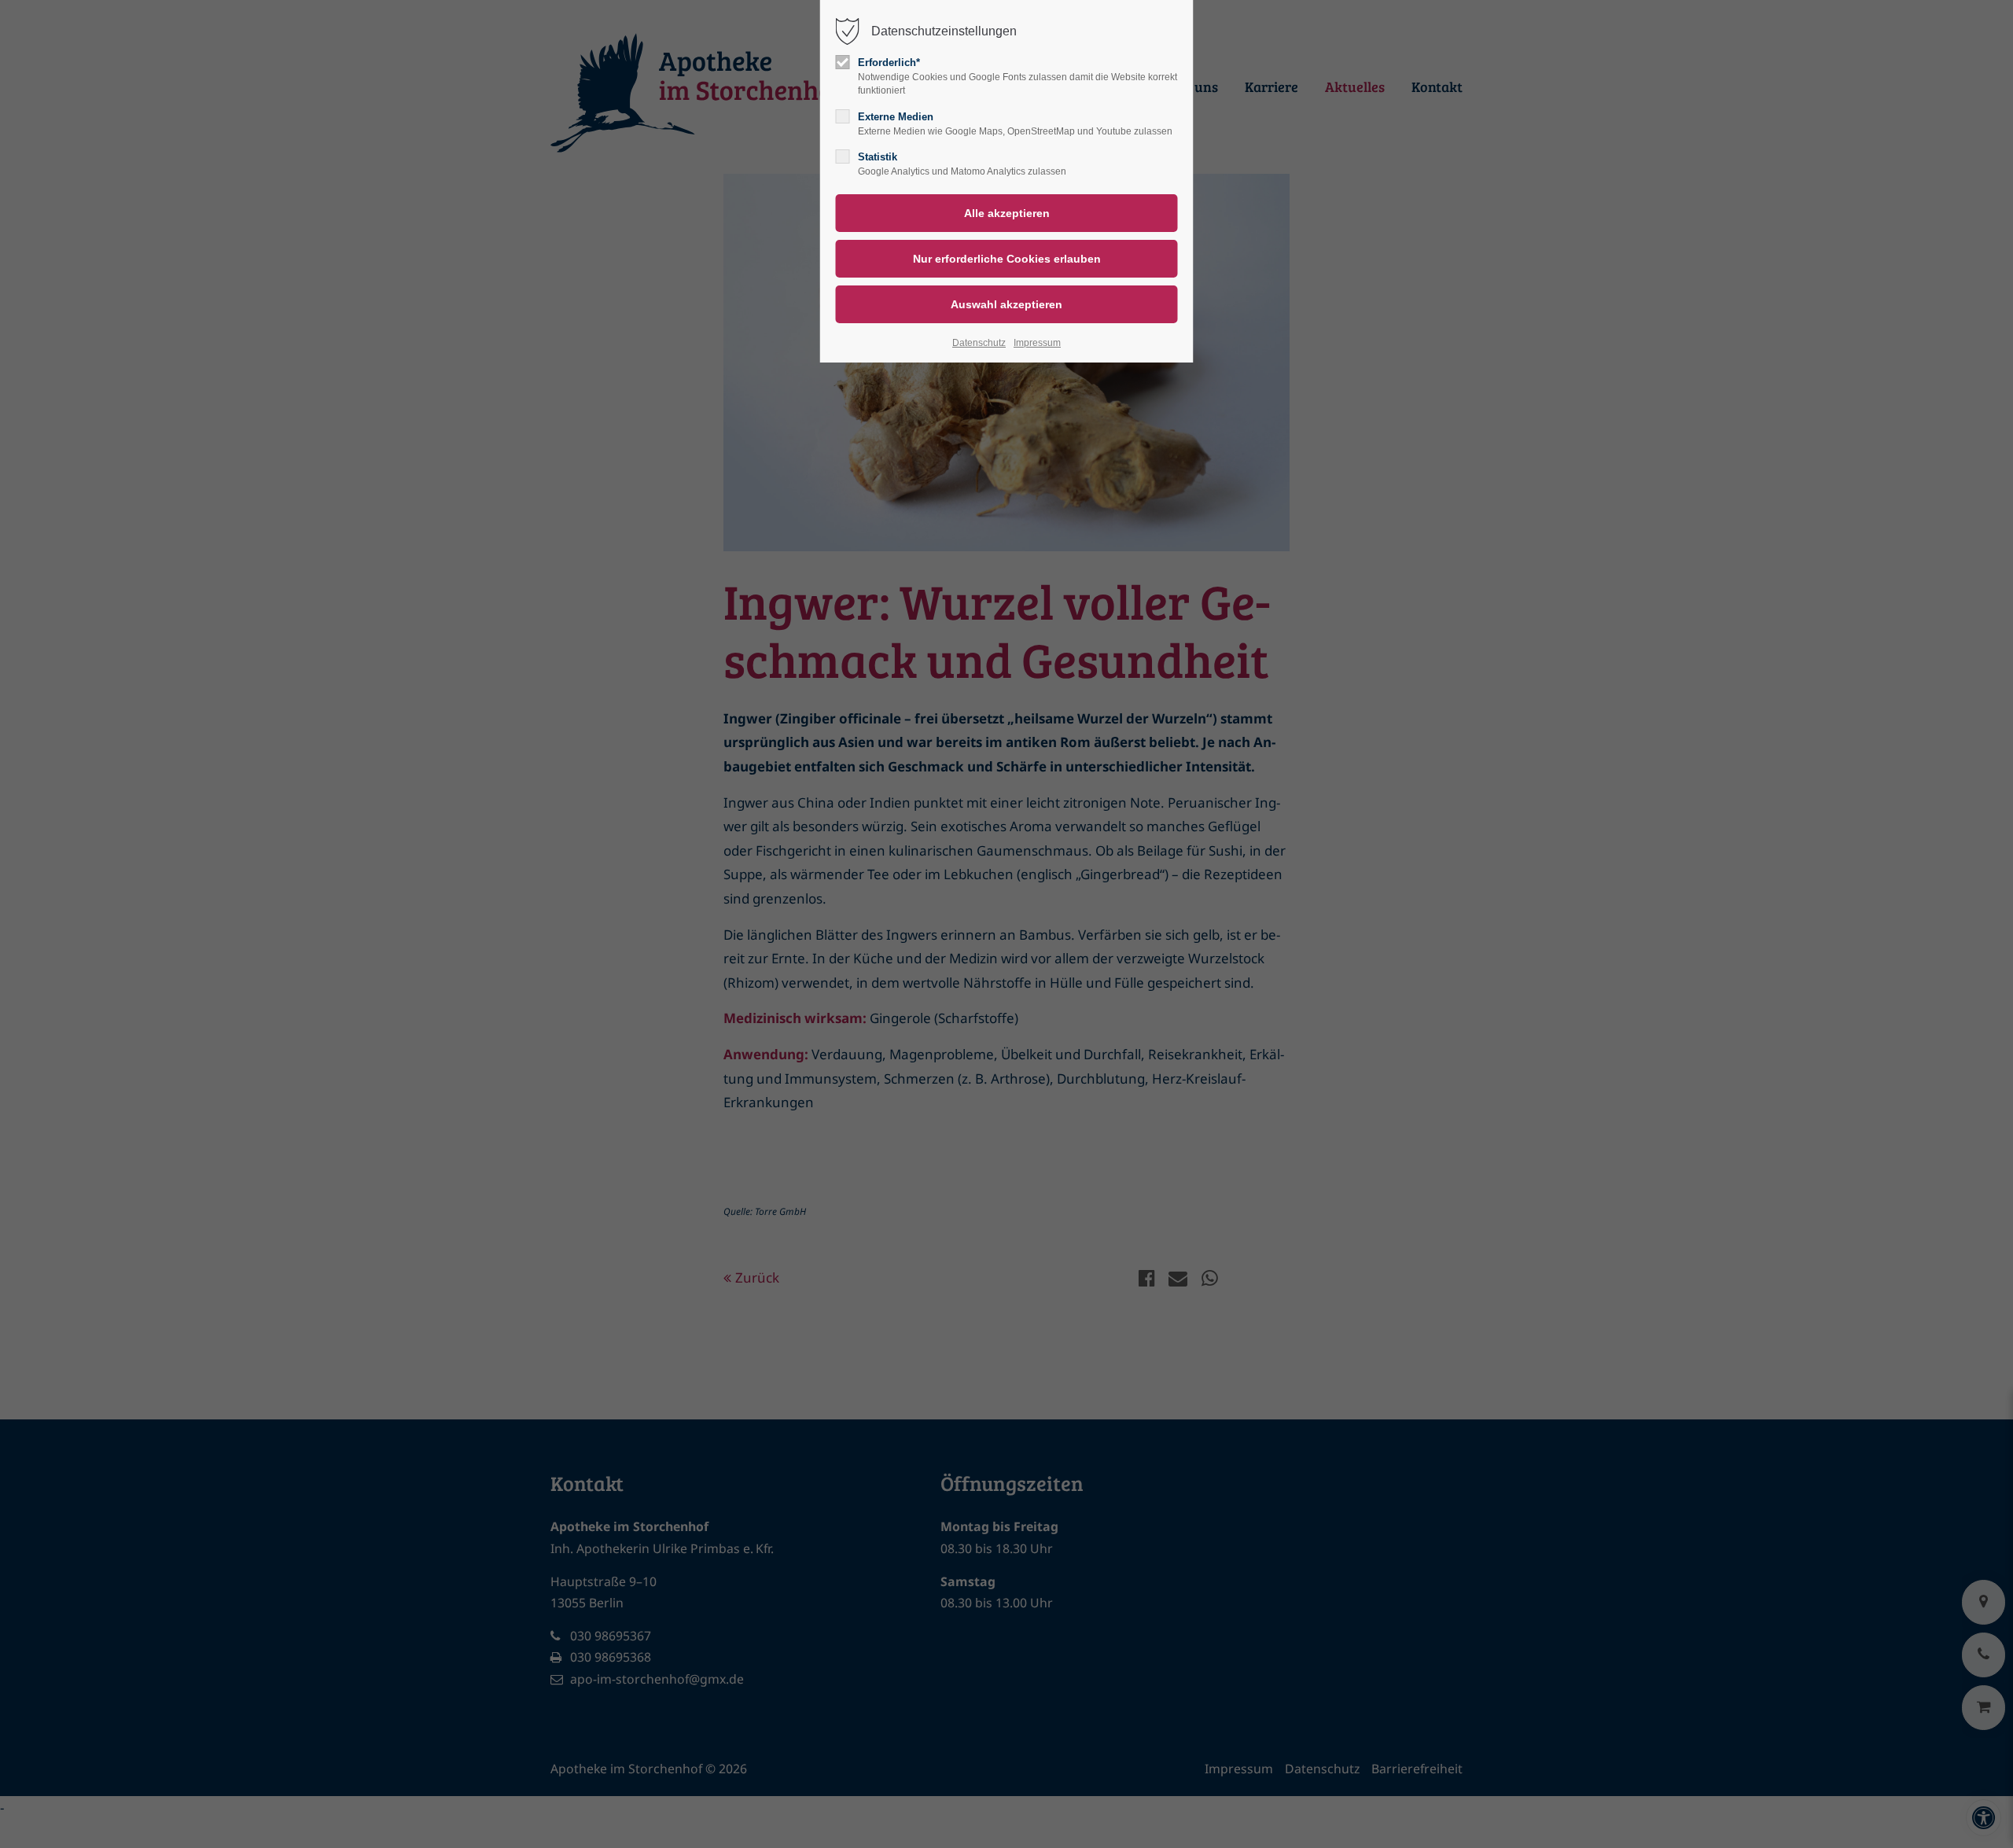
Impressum (1037, 343)
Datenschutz (979, 343)
